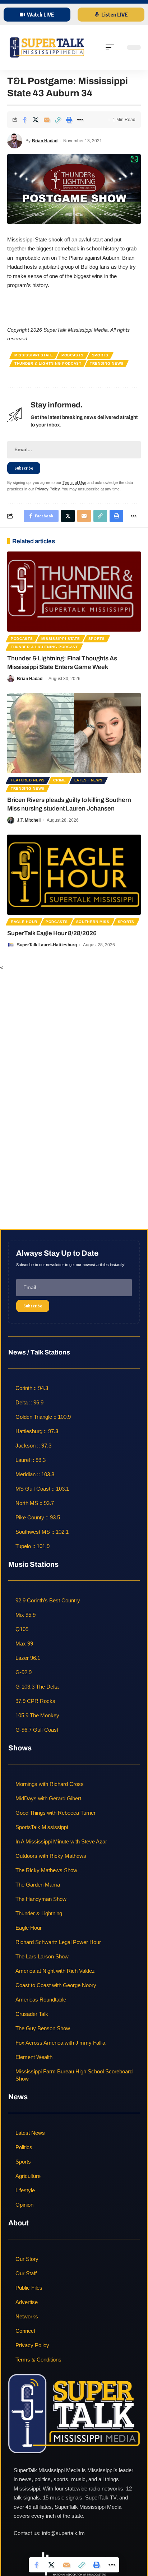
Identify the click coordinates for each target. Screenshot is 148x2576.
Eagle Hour (24, 922)
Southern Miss (93, 922)
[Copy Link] (58, 120)
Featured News (28, 780)
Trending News (107, 363)
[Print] (69, 120)
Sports (100, 355)
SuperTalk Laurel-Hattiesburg (47, 945)
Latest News (89, 780)
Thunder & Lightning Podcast (48, 363)
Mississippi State (34, 355)
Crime (60, 780)
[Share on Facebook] (24, 120)
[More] (80, 120)
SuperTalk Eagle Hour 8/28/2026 (52, 933)
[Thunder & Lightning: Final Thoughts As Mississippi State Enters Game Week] (74, 592)
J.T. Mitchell (29, 820)
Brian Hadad (45, 141)
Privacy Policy (47, 489)
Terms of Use (74, 483)
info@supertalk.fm (63, 2533)
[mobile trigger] (112, 47)
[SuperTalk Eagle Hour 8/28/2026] (74, 875)
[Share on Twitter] (36, 120)
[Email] (47, 120)
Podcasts (73, 355)
